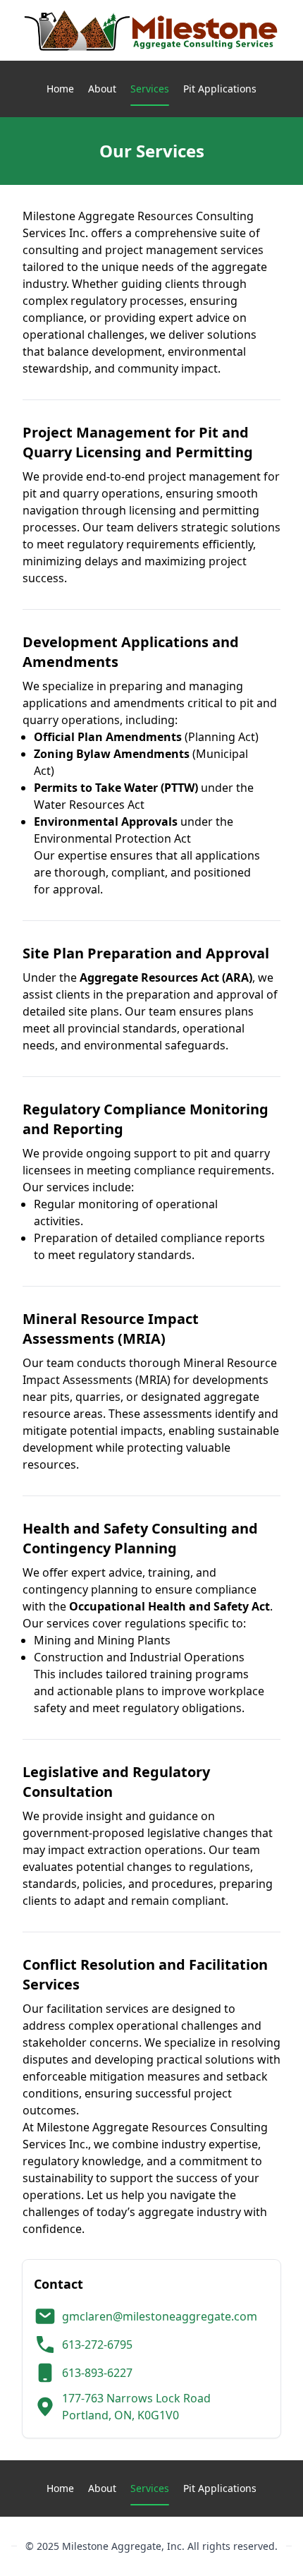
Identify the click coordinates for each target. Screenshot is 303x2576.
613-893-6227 (97, 2373)
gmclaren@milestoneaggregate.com (160, 2316)
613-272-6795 (97, 2345)
